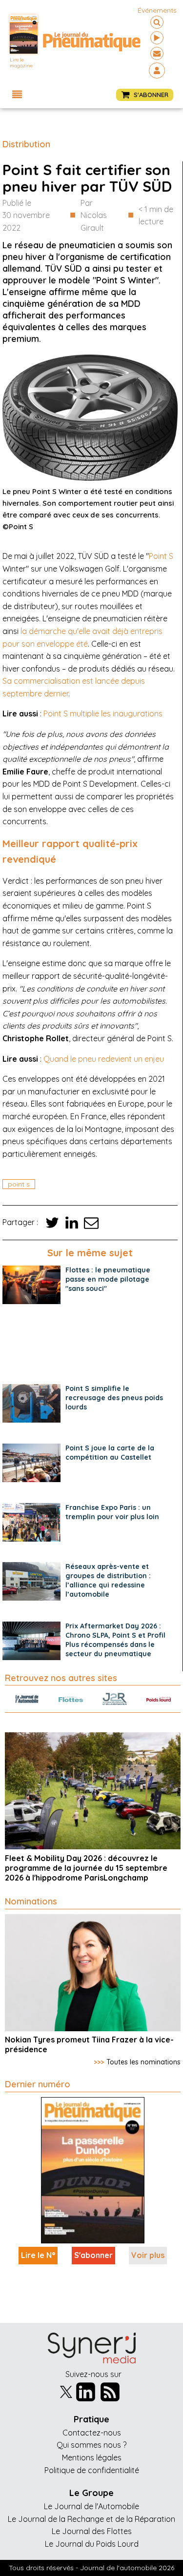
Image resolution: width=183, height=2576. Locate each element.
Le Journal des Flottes (92, 2531)
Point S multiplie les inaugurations (103, 713)
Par (94, 215)
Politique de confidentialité (92, 2470)
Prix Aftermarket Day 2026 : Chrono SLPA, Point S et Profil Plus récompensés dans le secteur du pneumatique (115, 1640)
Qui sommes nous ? (91, 2445)
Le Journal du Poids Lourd (92, 2544)
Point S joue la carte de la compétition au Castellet (110, 1453)
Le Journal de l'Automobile (91, 2506)
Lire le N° (38, 2255)
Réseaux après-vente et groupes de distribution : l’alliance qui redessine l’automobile (108, 1580)
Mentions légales (92, 2457)
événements (157, 10)
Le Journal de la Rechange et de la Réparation (91, 2519)
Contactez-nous (92, 2433)
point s (19, 1184)
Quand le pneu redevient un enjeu (104, 1059)
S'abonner (93, 2255)
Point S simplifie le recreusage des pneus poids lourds (114, 1398)
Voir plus (148, 2255)
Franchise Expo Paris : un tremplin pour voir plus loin (112, 1512)
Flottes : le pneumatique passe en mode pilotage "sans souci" (108, 1279)
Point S (161, 556)
